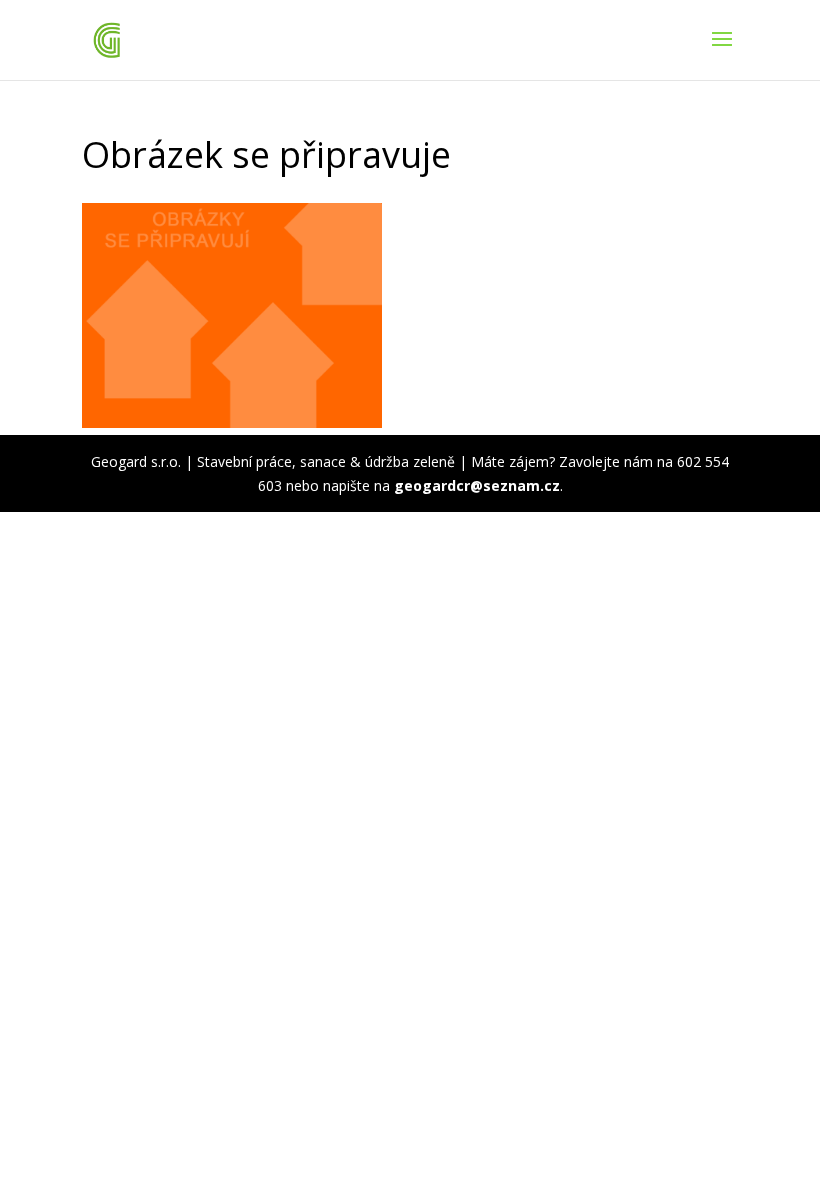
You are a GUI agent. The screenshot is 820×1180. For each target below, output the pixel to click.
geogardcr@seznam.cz (477, 485)
